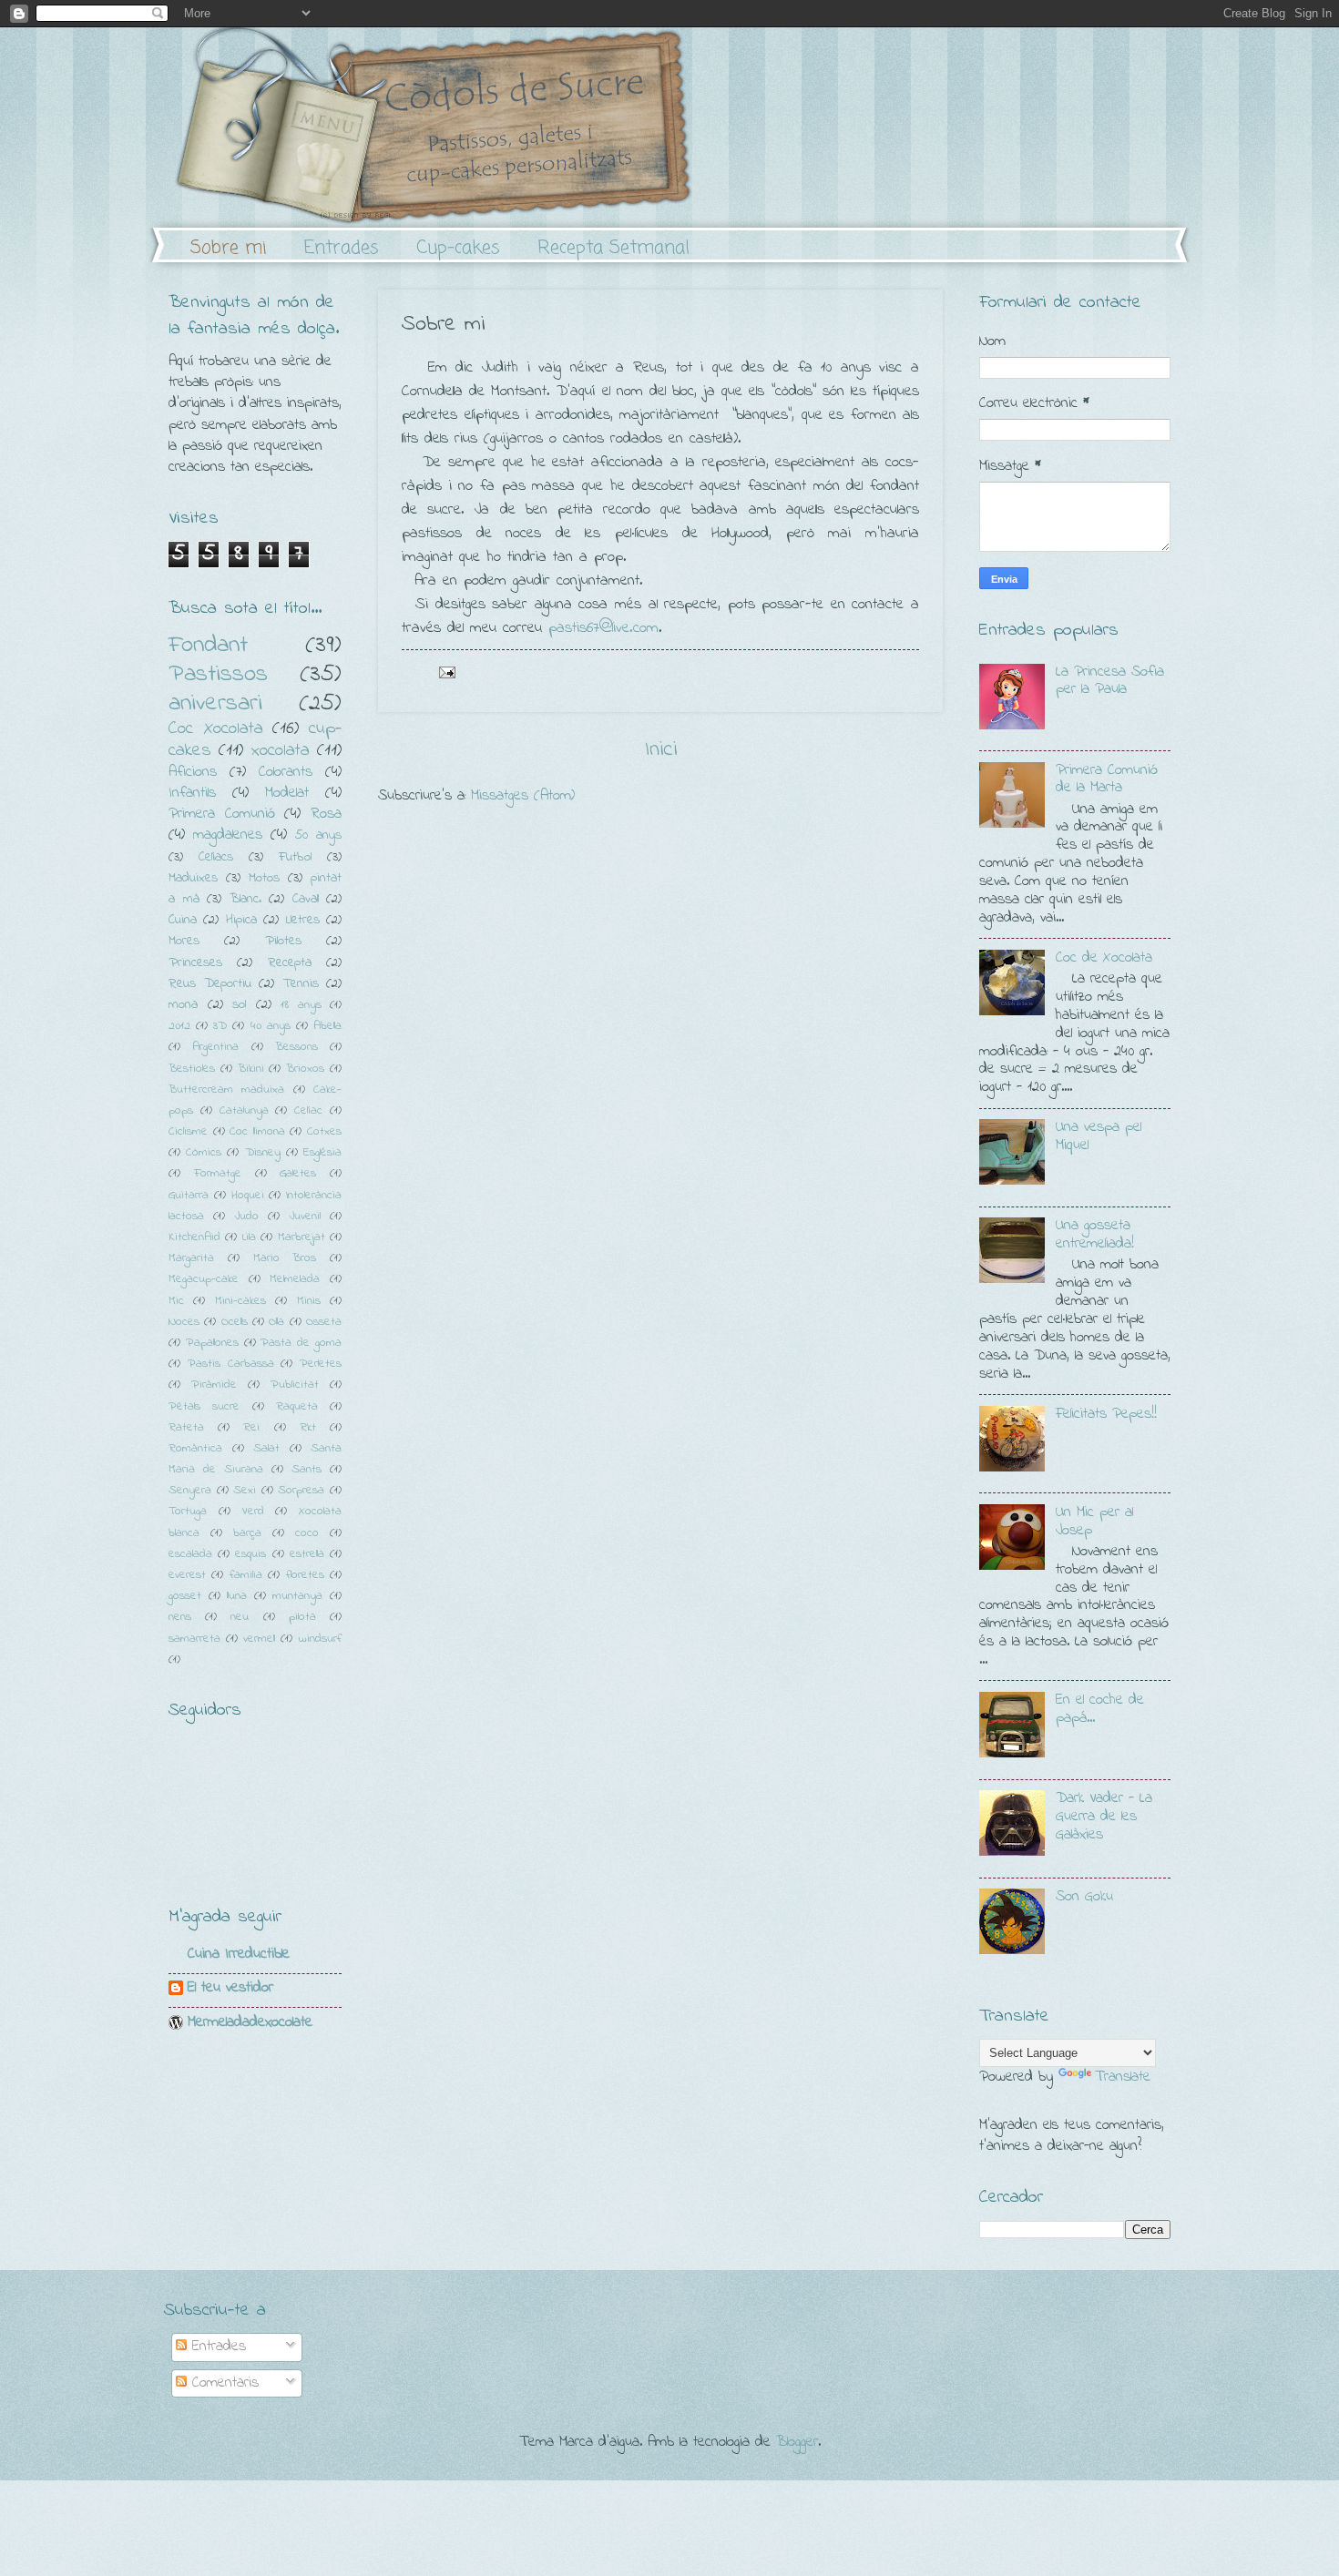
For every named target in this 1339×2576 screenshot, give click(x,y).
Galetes (298, 1173)
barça (247, 1533)
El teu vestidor (230, 1988)
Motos (264, 878)
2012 (179, 1026)
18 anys (301, 1005)
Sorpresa (301, 1490)
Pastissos (218, 674)
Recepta (290, 963)
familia (246, 1575)
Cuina (183, 920)
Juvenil (305, 1216)
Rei (251, 1427)
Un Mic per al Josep (1094, 1522)
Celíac (308, 1110)
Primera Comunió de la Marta (1107, 779)
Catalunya (244, 1110)
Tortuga (188, 1511)
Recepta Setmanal (613, 248)
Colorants (286, 772)
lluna (237, 1596)
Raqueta (297, 1406)
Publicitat (295, 1385)
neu (240, 1617)
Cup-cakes (458, 248)
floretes (305, 1575)
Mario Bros (285, 1258)
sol (239, 1005)
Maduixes (193, 878)
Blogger (797, 2442)
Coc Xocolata (216, 729)
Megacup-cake (204, 1279)
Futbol (295, 857)
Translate (1123, 2077)
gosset (185, 1596)
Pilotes (283, 941)
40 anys (271, 1026)
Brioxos (305, 1069)
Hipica (241, 920)
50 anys (318, 835)
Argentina (215, 1047)
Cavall (306, 899)
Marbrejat (302, 1237)
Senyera (190, 1490)
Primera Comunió (222, 814)
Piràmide (214, 1385)
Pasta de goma (301, 1343)
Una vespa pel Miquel (1099, 1136)
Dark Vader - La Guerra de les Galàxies (1104, 1817)
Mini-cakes (240, 1301)
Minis (309, 1301)
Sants (307, 1469)
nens (180, 1617)
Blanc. (245, 899)
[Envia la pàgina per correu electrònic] (446, 671)
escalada (190, 1554)
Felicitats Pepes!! (1106, 1414)
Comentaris (223, 2383)
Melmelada (295, 1279)
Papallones (212, 1343)
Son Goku (1084, 1897)
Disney (263, 1152)
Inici (661, 749)
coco (307, 1533)
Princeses (195, 963)
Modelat (287, 793)
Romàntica (195, 1448)
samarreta (194, 1639)
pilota (302, 1617)
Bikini (251, 1069)
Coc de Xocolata (1104, 958)
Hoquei (248, 1195)
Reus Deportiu (210, 984)
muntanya (297, 1596)
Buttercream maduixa (226, 1089)
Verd (253, 1511)
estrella (307, 1554)
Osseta (324, 1322)
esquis (250, 1554)
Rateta (186, 1427)
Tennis (301, 984)
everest (187, 1575)
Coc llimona (257, 1131)
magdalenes (228, 835)
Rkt (308, 1427)
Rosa (326, 814)
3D (220, 1026)
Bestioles (192, 1069)
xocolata (281, 751)
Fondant (208, 645)
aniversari (215, 703)
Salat (266, 1448)
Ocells (235, 1322)
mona (183, 1005)
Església (322, 1152)
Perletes (321, 1364)
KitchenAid (194, 1237)
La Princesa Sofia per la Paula (1110, 681)
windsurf (320, 1639)
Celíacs (216, 857)
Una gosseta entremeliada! (1095, 1235)
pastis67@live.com (603, 628)
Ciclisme (188, 1131)
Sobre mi (229, 248)
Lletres (303, 920)
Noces (184, 1322)
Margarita (191, 1258)
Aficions (193, 772)
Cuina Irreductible (239, 1954)
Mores (184, 941)
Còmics (204, 1152)
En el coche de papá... (1100, 1709)
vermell (259, 1639)
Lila (249, 1237)
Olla (276, 1322)
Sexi (245, 1490)
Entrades (342, 248)
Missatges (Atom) (523, 796)
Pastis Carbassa (231, 1364)
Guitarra (189, 1195)
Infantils (192, 793)
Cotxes (324, 1131)
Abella (327, 1026)
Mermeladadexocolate (250, 2022)
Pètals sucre (204, 1406)
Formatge (218, 1173)
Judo (246, 1216)
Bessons (296, 1047)
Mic (176, 1301)
